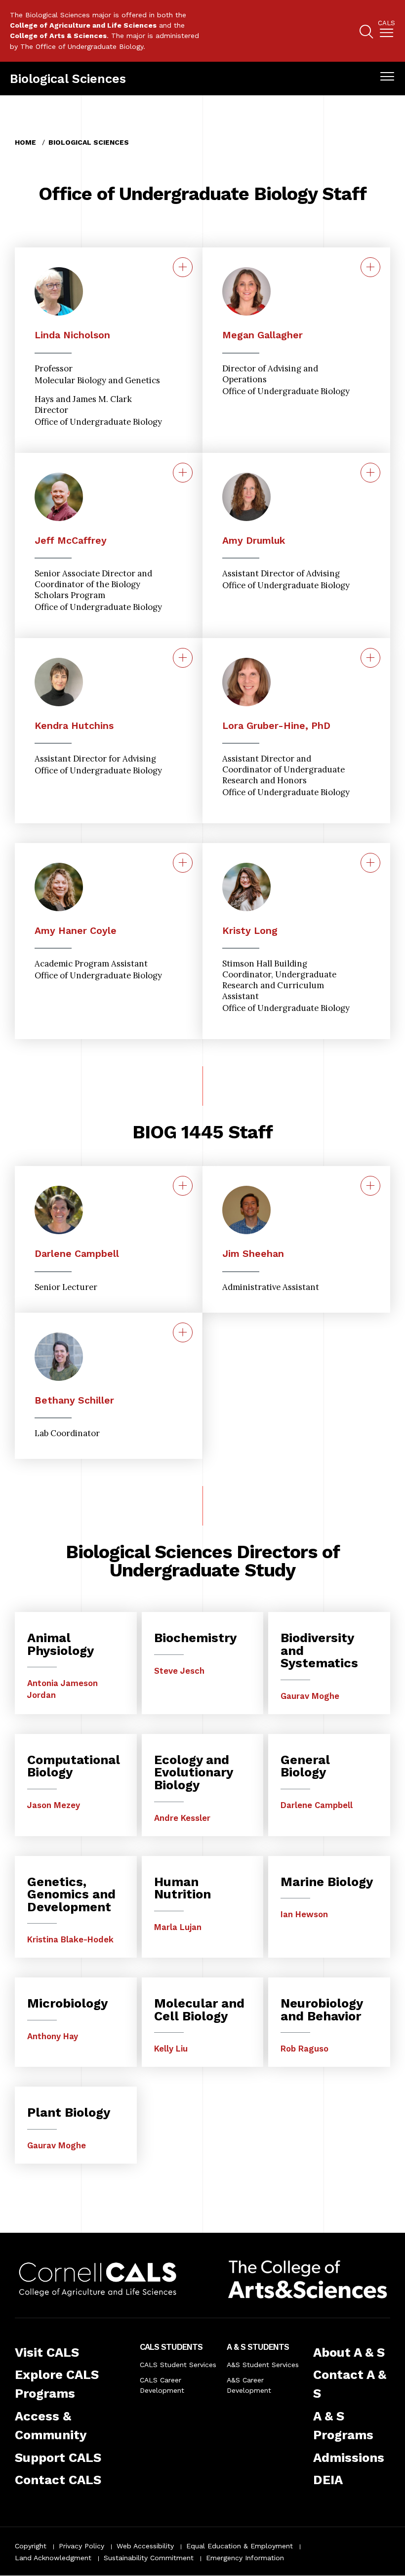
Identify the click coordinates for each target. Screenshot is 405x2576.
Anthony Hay (53, 2036)
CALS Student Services (178, 2365)
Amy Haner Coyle (76, 931)
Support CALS (58, 2457)
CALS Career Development (162, 2385)
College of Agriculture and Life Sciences (83, 25)
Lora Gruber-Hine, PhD (276, 726)
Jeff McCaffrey (71, 541)
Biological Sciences (68, 79)
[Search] (366, 33)
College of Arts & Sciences (58, 36)
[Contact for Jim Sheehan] (370, 1186)
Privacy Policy (81, 2546)
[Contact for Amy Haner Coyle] (183, 863)
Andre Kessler (182, 1818)
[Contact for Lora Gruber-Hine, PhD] (370, 658)
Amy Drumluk (254, 541)
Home (25, 142)
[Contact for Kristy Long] (370, 863)
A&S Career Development (249, 2385)
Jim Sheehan (253, 1254)
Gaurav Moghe (310, 1696)
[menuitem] (386, 31)
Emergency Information (245, 2558)
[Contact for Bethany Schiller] (183, 1332)
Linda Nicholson (72, 335)
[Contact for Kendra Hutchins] (183, 658)
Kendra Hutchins (74, 726)
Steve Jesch (179, 1671)
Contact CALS (58, 2480)
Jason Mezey (54, 1805)
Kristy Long (250, 931)
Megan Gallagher (263, 335)
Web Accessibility (145, 2546)
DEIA (328, 2480)
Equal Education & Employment (240, 2546)
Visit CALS (47, 2352)
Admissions (349, 2457)
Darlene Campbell (77, 1254)
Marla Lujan (178, 1927)
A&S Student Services (263, 2365)
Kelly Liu (171, 2049)
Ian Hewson (304, 1914)
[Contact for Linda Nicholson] (183, 267)
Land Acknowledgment (53, 2558)
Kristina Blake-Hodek (70, 1939)
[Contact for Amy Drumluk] (370, 473)
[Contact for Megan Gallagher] (370, 267)
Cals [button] (386, 23)
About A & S (349, 2352)
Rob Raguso (304, 2049)
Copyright (31, 2546)
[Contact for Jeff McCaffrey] (183, 473)
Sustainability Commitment (149, 2558)
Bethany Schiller (74, 1400)
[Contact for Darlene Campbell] (183, 1186)
